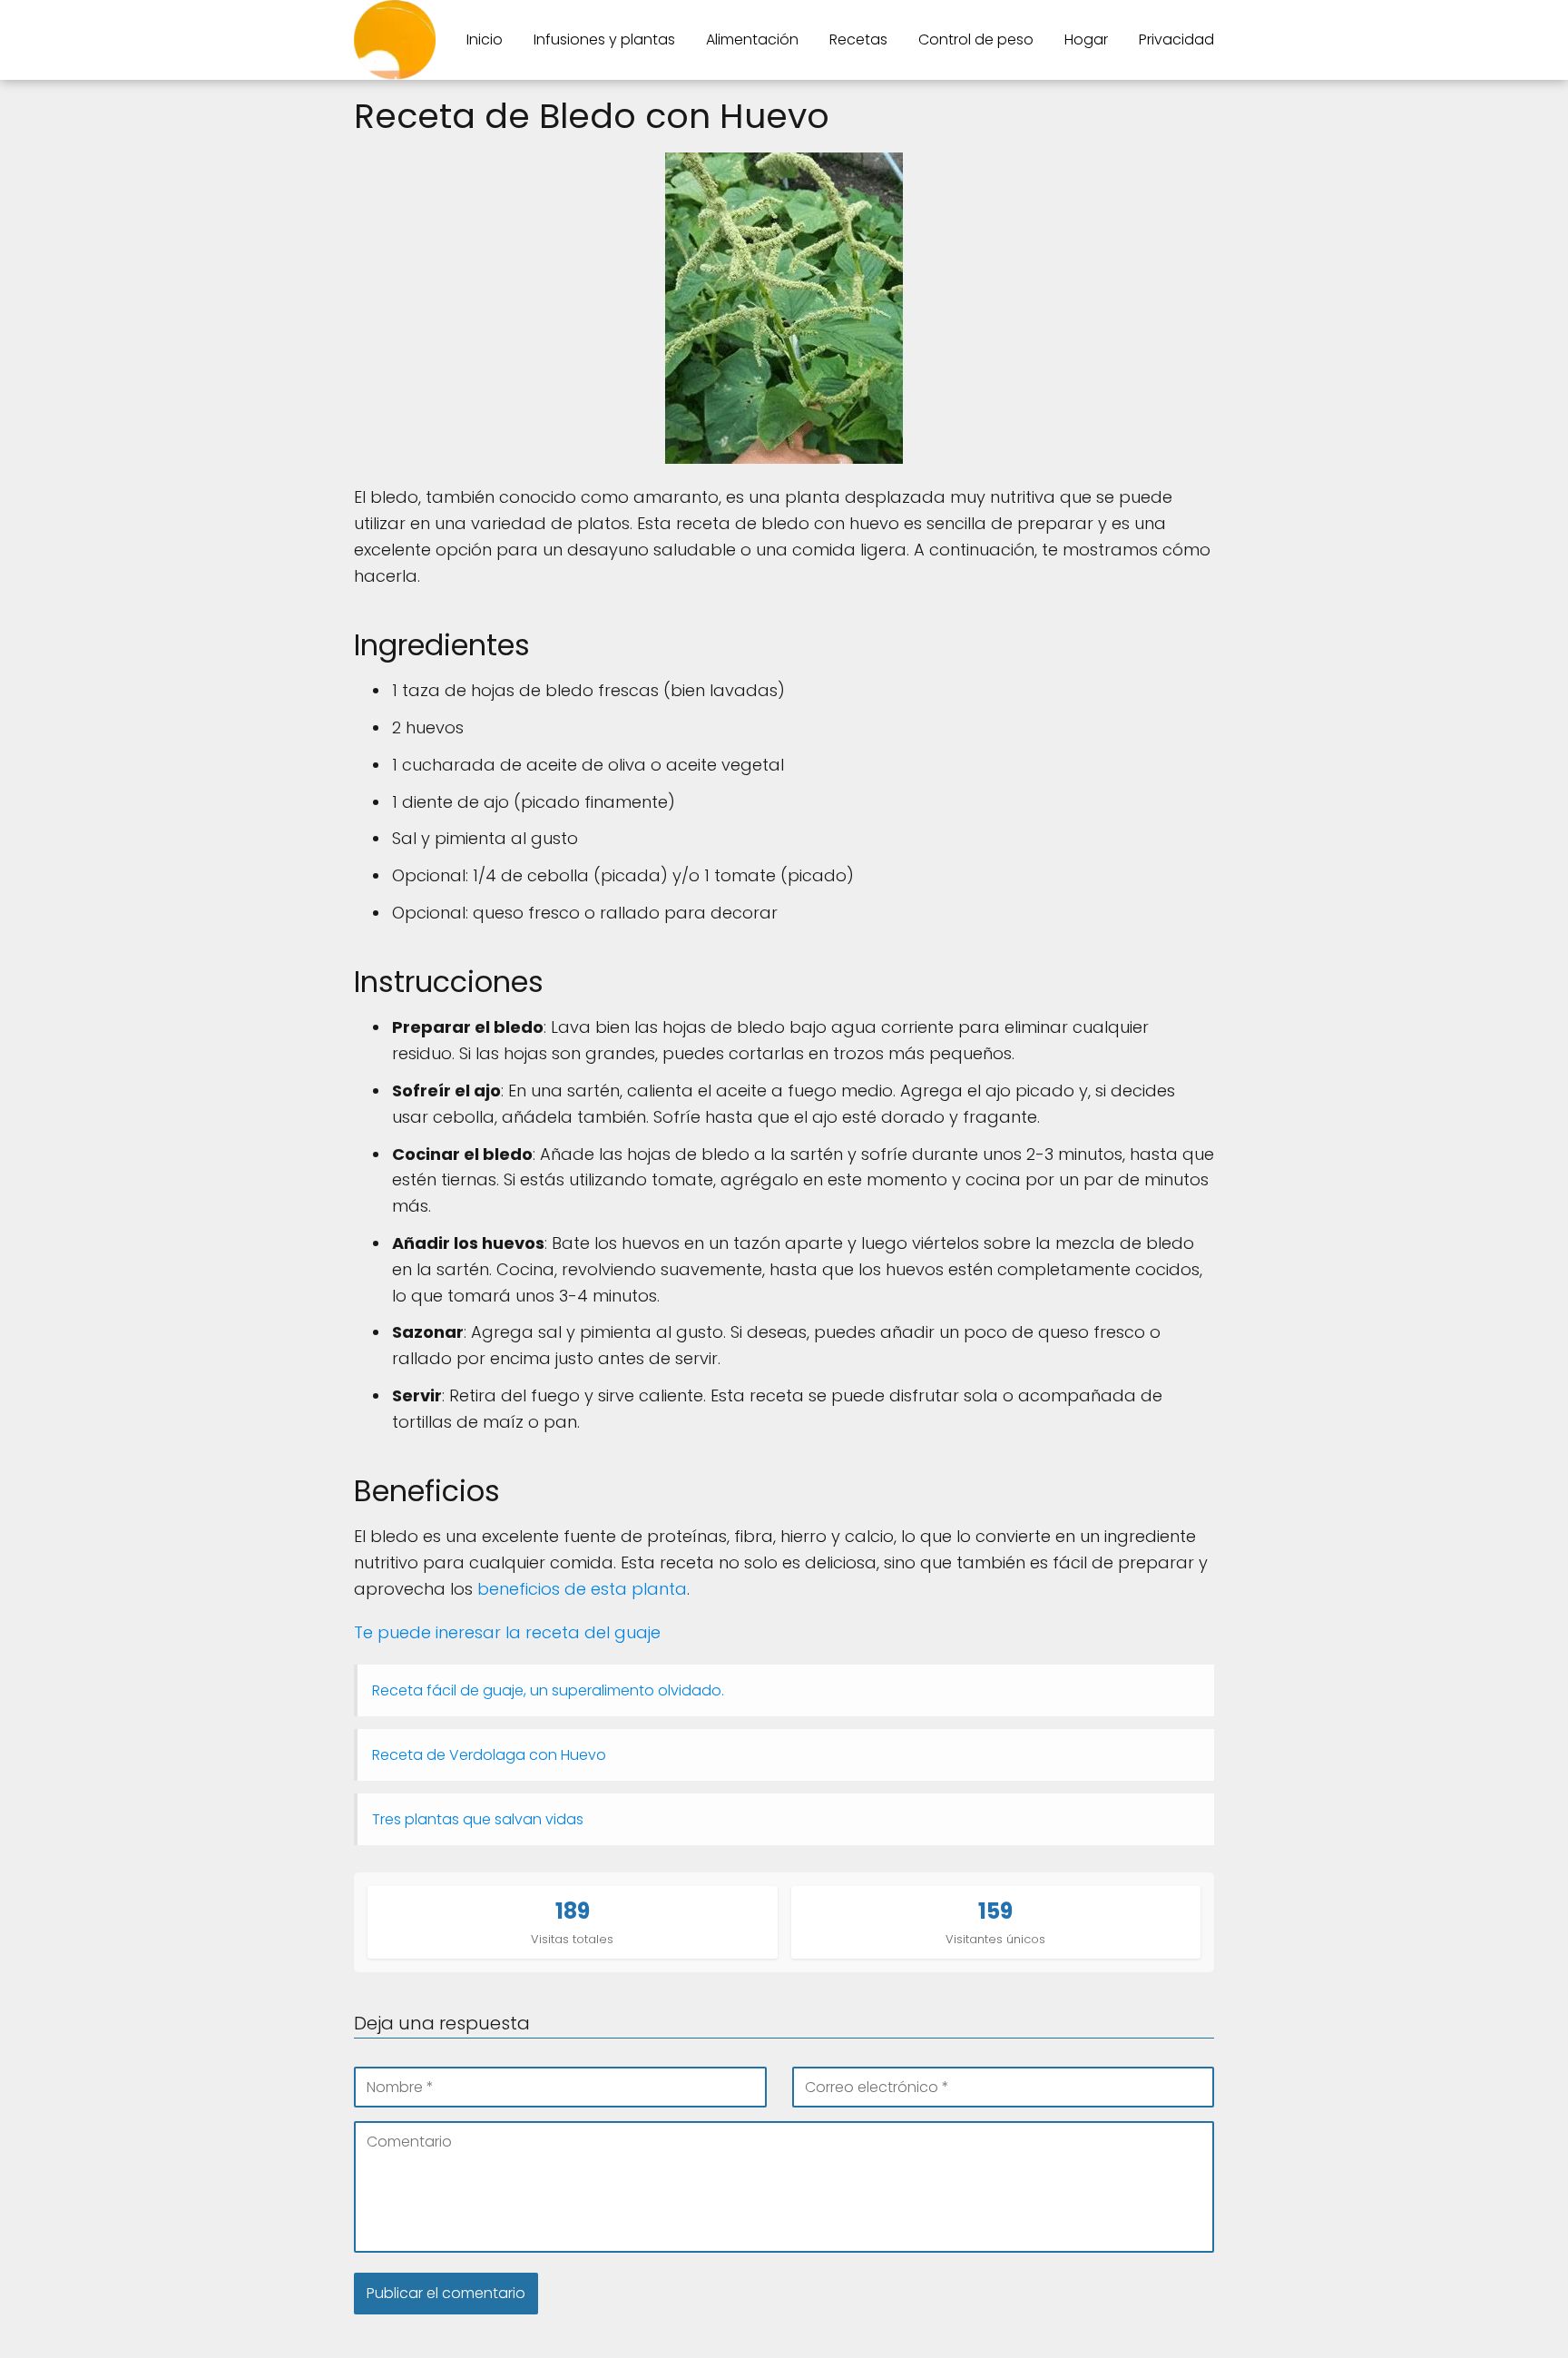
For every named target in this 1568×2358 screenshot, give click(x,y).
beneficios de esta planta (582, 1589)
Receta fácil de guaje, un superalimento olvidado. (548, 1690)
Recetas (858, 39)
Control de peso (976, 39)
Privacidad (1176, 39)
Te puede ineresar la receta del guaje (507, 1632)
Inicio (485, 39)
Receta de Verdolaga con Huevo (489, 1755)
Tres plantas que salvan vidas (478, 1819)
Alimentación (752, 39)
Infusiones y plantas (604, 39)
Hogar (1086, 39)
